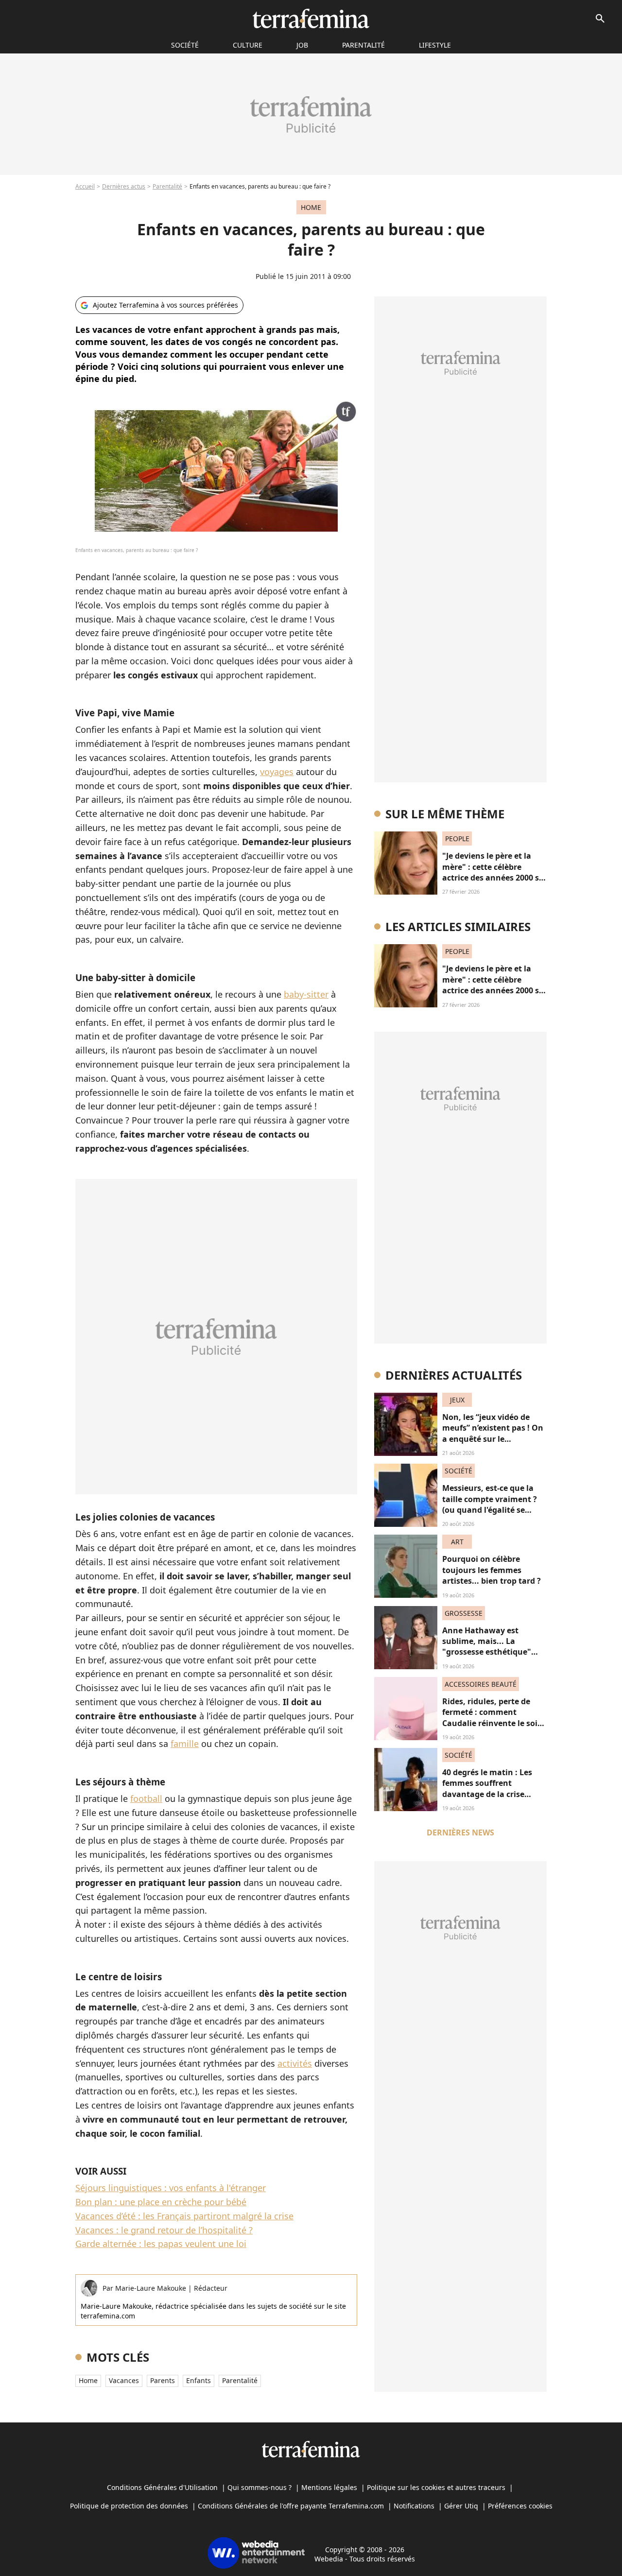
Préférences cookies (520, 2506)
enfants (199, 2380)
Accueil (85, 186)
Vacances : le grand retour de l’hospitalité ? (164, 2230)
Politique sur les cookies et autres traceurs (436, 2487)
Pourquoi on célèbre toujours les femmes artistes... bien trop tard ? (492, 1570)
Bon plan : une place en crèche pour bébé (161, 2202)
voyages (277, 772)
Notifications (414, 2506)
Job (302, 45)
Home (88, 2380)
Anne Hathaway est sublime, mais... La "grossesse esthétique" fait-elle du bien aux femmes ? (487, 1652)
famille (185, 1744)
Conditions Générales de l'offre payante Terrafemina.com (291, 2506)
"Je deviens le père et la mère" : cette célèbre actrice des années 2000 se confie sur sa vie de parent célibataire (493, 878)
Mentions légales (329, 2487)
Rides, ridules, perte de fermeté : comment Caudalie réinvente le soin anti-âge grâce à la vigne (492, 1718)
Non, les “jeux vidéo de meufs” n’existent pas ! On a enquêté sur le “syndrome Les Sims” (493, 1433)
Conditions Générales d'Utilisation (162, 2487)
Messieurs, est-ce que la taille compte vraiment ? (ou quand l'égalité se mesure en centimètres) (490, 1504)
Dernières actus (124, 186)
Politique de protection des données (129, 2506)
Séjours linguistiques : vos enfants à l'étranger (171, 2188)
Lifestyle (435, 45)
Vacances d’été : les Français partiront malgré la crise (184, 2216)
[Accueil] (311, 18)
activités (295, 2063)
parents (163, 2380)
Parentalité (363, 45)
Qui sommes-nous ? (259, 2487)
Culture (248, 45)
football (146, 1798)
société (185, 45)
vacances (124, 2380)
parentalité (240, 2380)
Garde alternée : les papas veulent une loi (161, 2244)
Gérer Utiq (461, 2506)
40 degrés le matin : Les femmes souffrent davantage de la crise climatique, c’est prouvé (488, 1789)
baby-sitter (306, 994)
